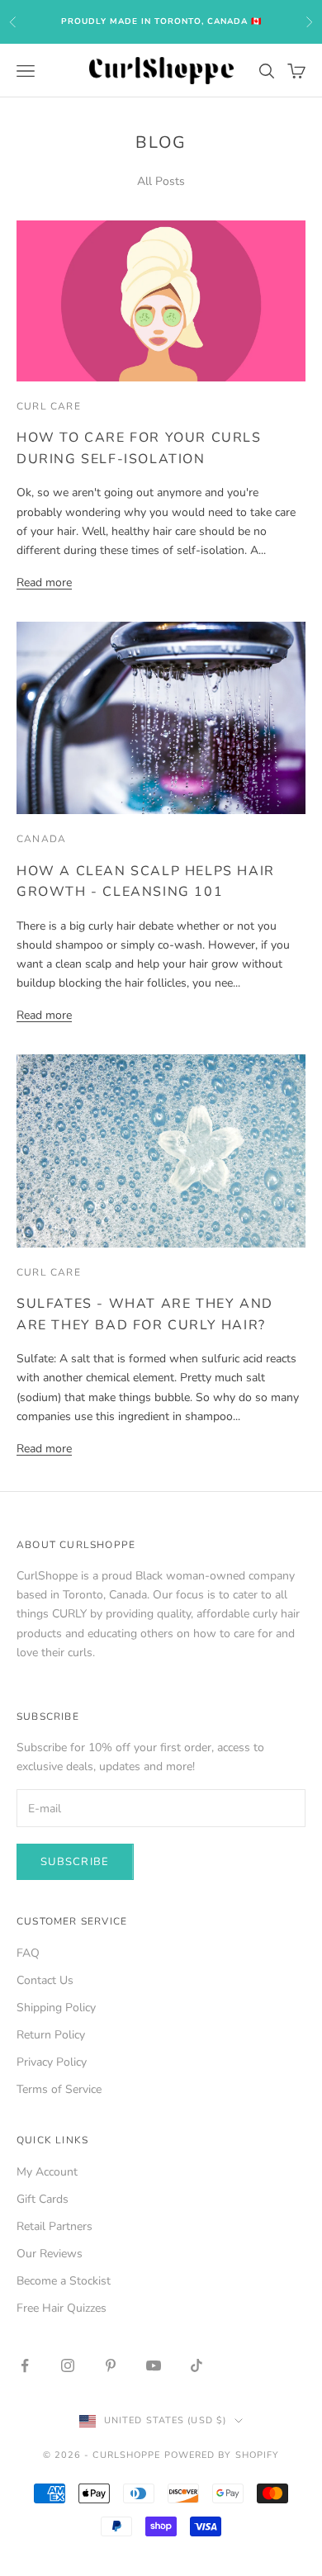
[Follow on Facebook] (25, 2365)
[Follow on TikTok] (197, 2365)
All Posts (161, 181)
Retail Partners (54, 2226)
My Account (47, 2172)
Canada (41, 839)
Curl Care (49, 406)
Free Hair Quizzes (62, 2308)
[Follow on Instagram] (68, 2365)
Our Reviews (50, 2254)
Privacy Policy (52, 2062)
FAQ (28, 1953)
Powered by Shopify (222, 2455)
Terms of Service (59, 2089)
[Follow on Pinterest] (111, 2365)
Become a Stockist (64, 2281)
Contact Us (45, 1980)
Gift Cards (43, 2199)
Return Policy (51, 2035)
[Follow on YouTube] (154, 2365)
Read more (44, 582)
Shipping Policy (56, 2008)
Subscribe (75, 1862)
